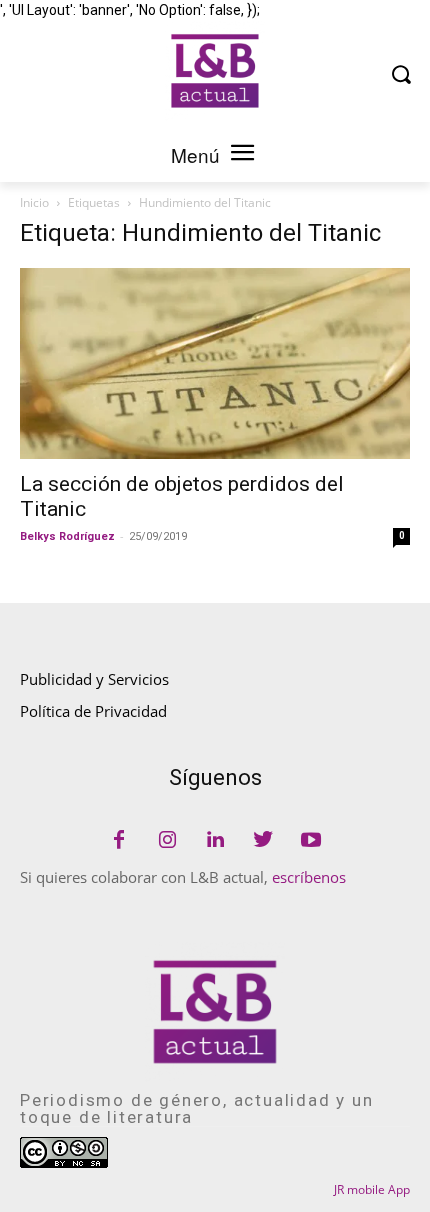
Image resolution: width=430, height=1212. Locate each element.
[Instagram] (167, 841)
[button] (400, 73)
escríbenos (309, 877)
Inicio (34, 202)
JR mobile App (372, 1189)
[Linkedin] (215, 841)
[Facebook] (119, 841)
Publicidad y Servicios (94, 679)
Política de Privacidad (93, 711)
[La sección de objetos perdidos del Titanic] (215, 363)
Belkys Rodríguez (67, 536)
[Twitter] (263, 841)
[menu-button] (242, 155)
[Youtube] (311, 841)
